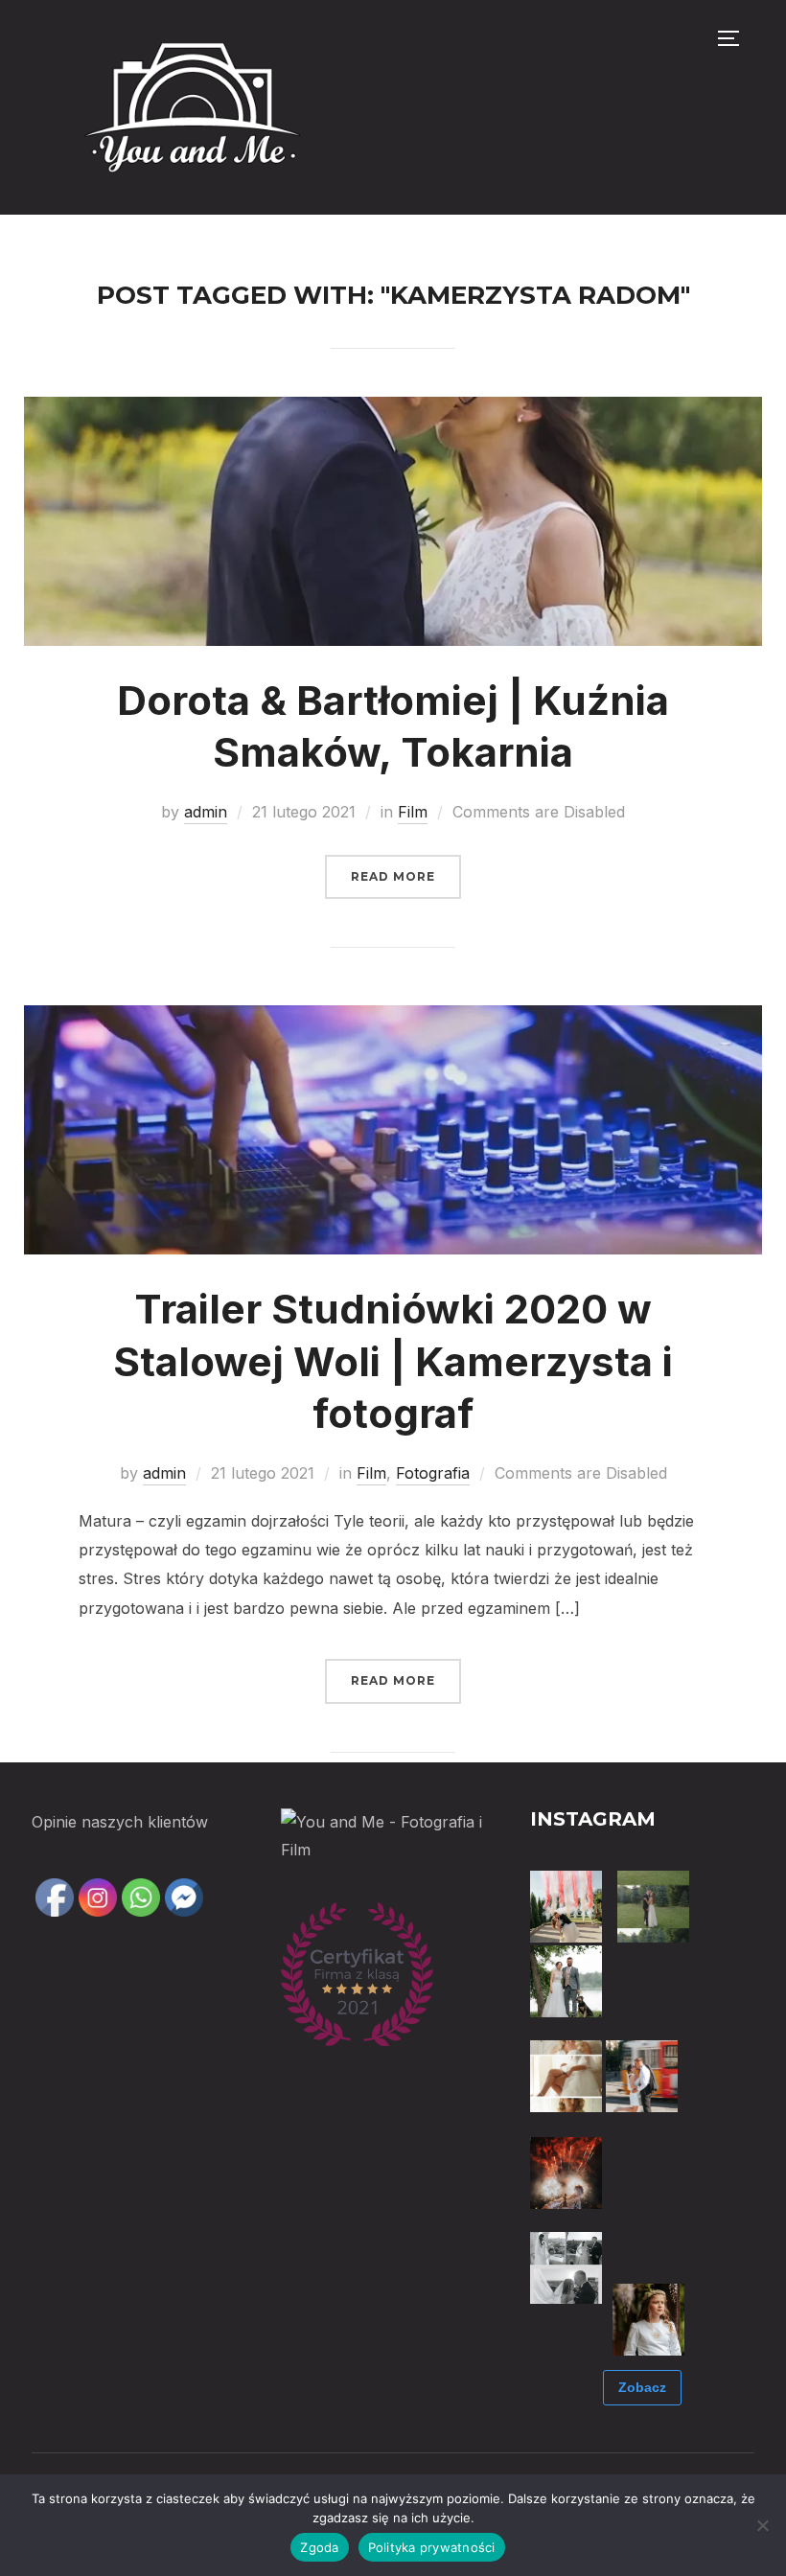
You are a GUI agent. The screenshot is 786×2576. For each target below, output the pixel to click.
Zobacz (642, 2387)
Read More (393, 876)
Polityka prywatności (432, 2547)
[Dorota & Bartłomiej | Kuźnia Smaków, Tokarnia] (393, 410)
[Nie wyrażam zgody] (762, 2525)
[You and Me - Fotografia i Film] (393, 1822)
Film (413, 812)
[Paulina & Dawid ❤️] (653, 1907)
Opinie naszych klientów (120, 1822)
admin (206, 812)
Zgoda (319, 2547)
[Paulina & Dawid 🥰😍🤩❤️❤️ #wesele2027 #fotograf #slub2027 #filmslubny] (566, 1907)
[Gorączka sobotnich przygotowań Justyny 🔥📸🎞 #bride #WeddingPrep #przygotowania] (566, 2076)
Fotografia (433, 1473)
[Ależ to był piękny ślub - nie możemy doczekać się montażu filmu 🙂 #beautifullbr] (648, 2245)
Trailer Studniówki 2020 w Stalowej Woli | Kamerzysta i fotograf (393, 1361)
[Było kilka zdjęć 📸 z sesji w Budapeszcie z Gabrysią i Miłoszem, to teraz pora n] (642, 2076)
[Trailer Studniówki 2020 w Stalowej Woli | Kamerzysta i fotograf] (393, 1019)
